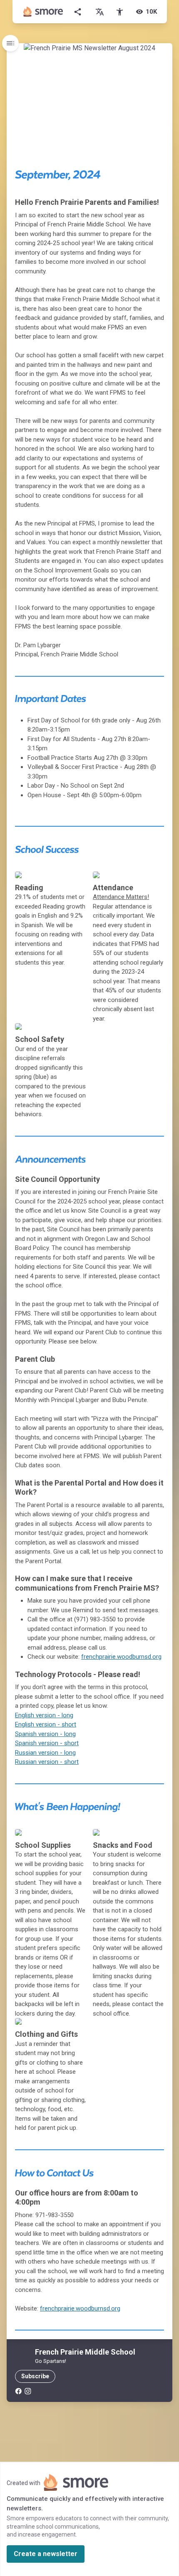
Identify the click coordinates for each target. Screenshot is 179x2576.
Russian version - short (47, 1762)
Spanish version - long (45, 1734)
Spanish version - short (47, 1743)
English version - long (44, 1715)
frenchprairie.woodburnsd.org (121, 1657)
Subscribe (35, 2376)
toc (10, 43)
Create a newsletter (46, 2554)
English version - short (46, 1724)
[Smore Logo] (43, 12)
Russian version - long (45, 1753)
